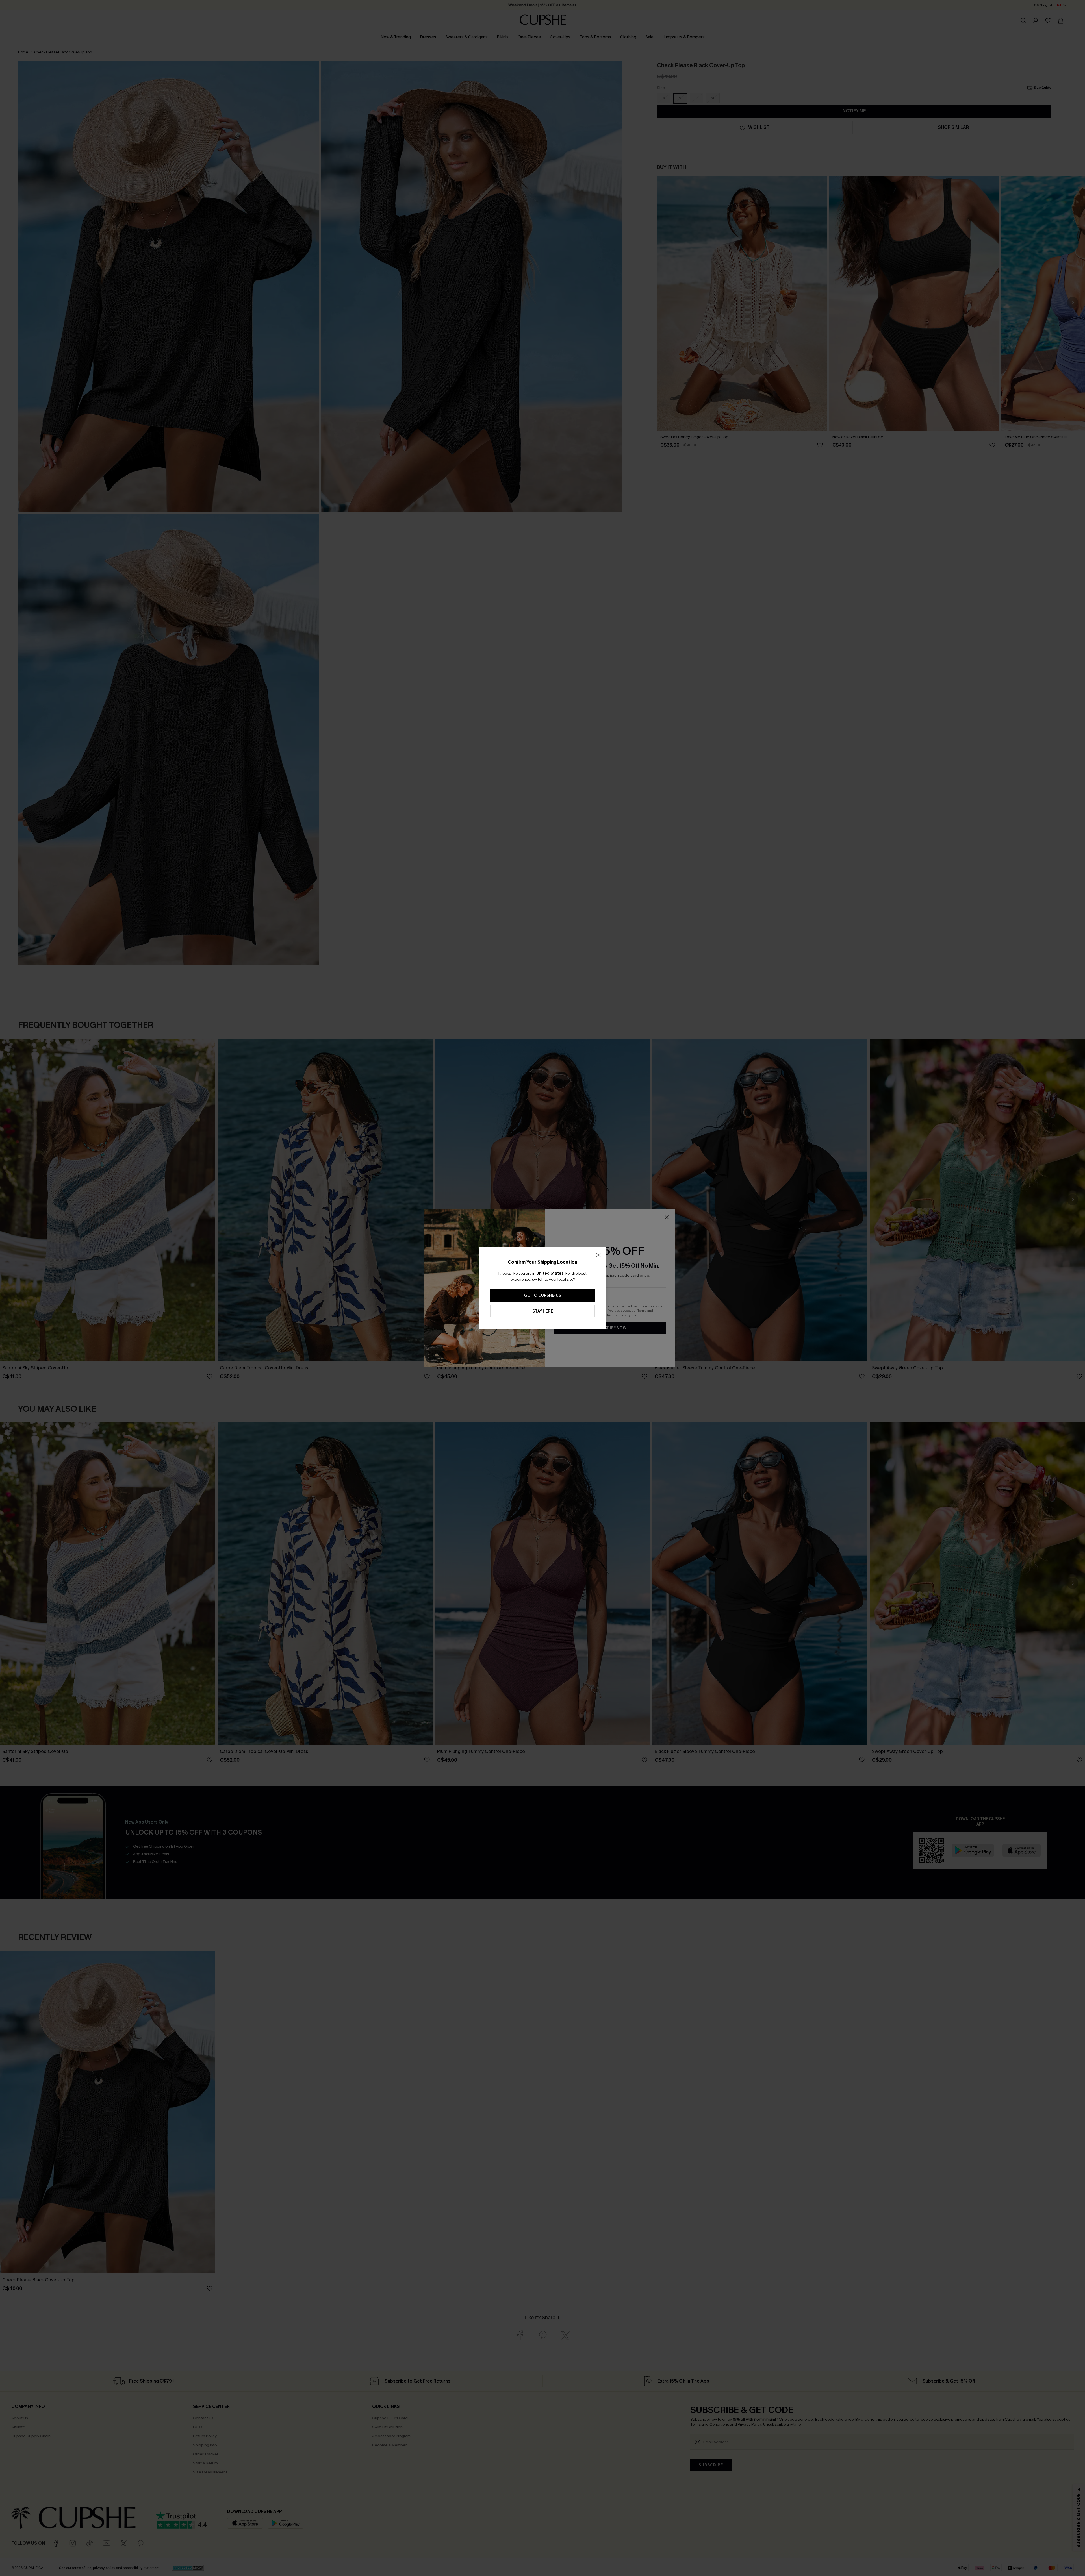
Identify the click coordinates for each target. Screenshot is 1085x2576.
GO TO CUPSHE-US (543, 1295)
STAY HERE (543, 1311)
